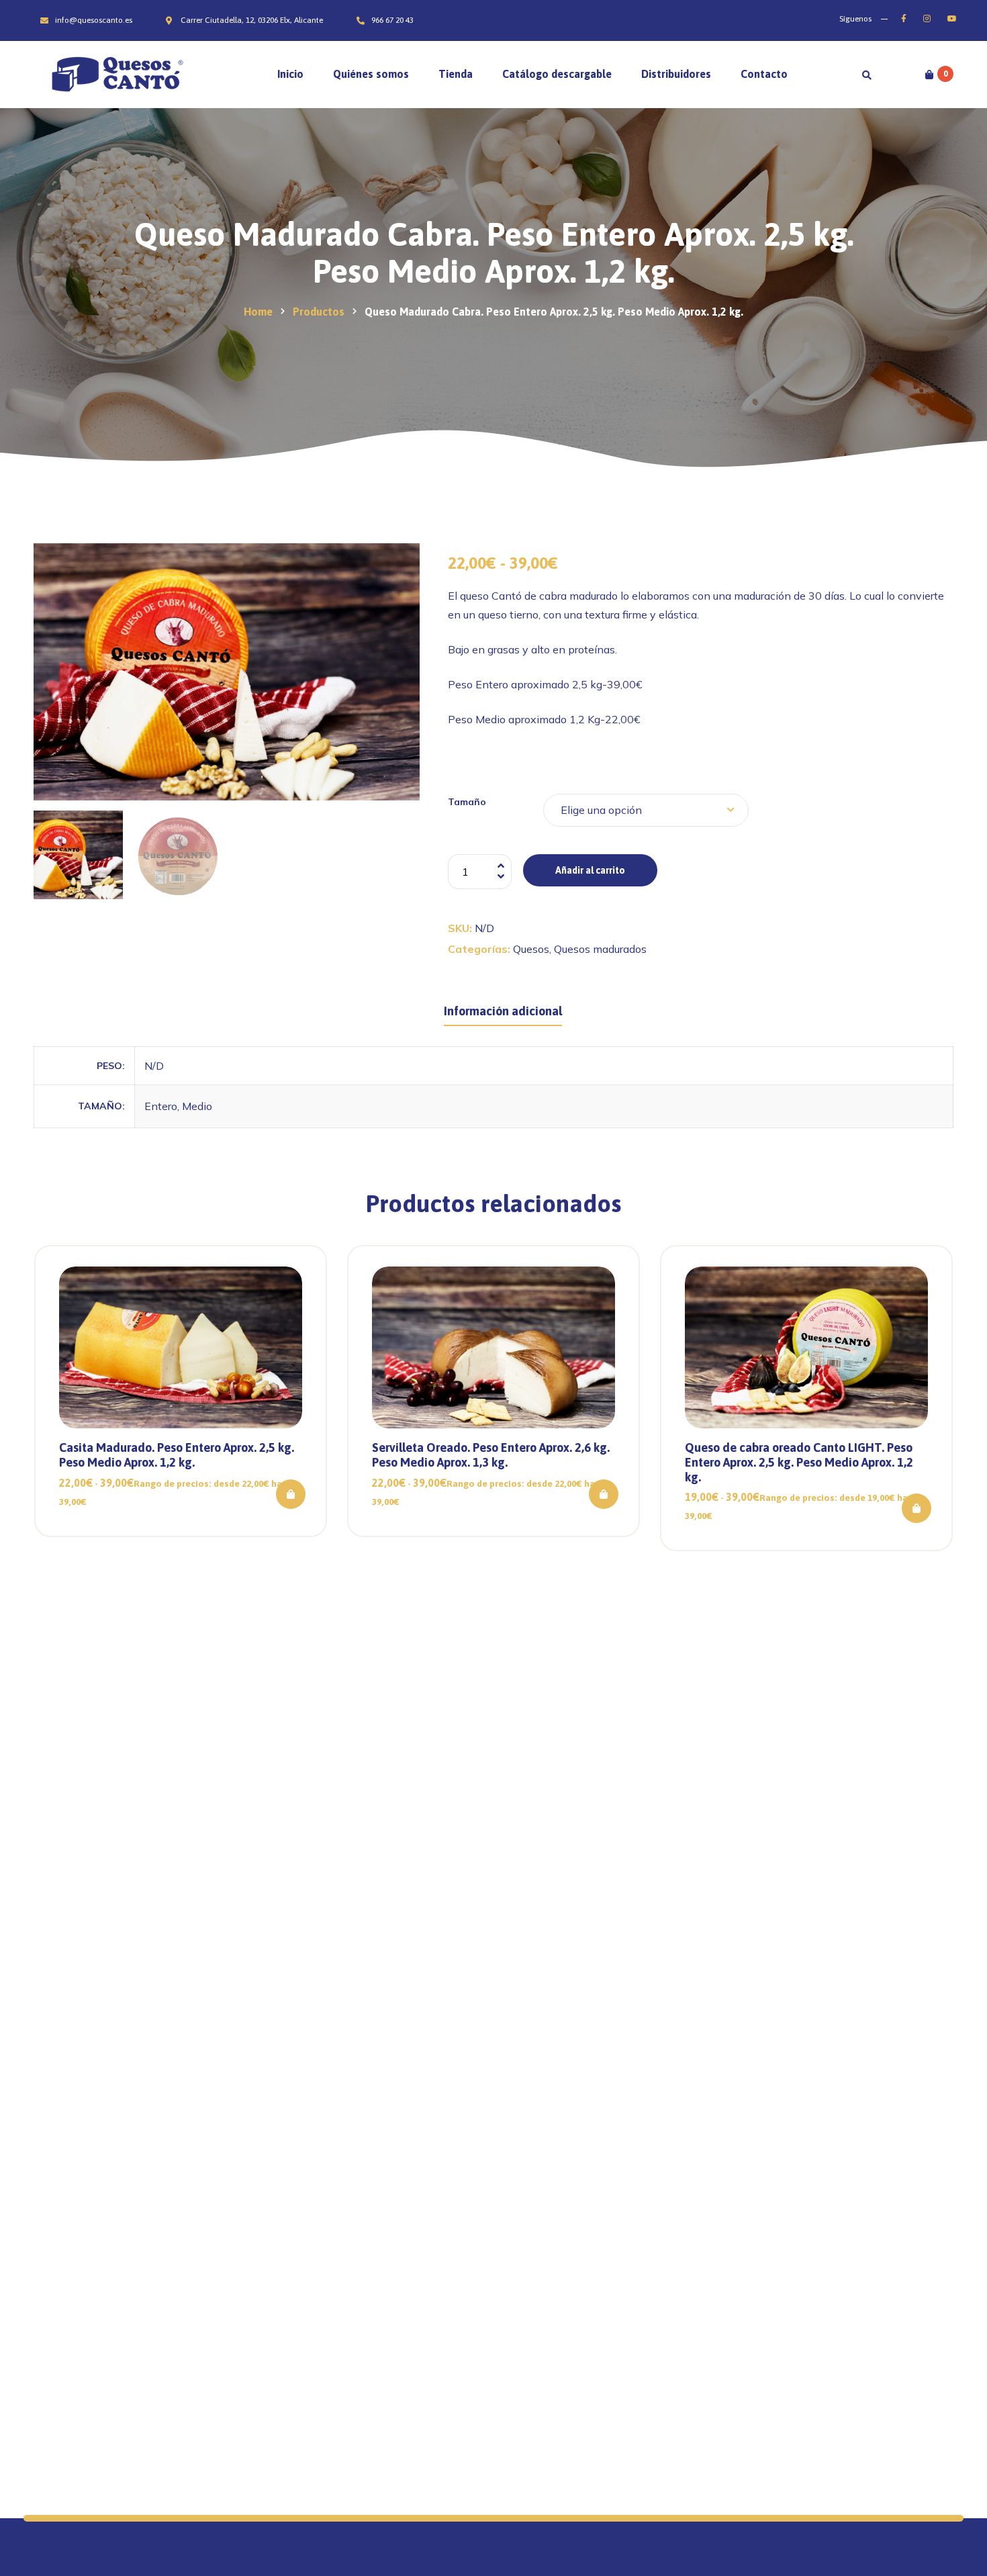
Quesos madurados (600, 949)
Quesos (531, 949)
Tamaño (467, 802)
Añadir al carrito (590, 870)
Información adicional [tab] (503, 1011)
